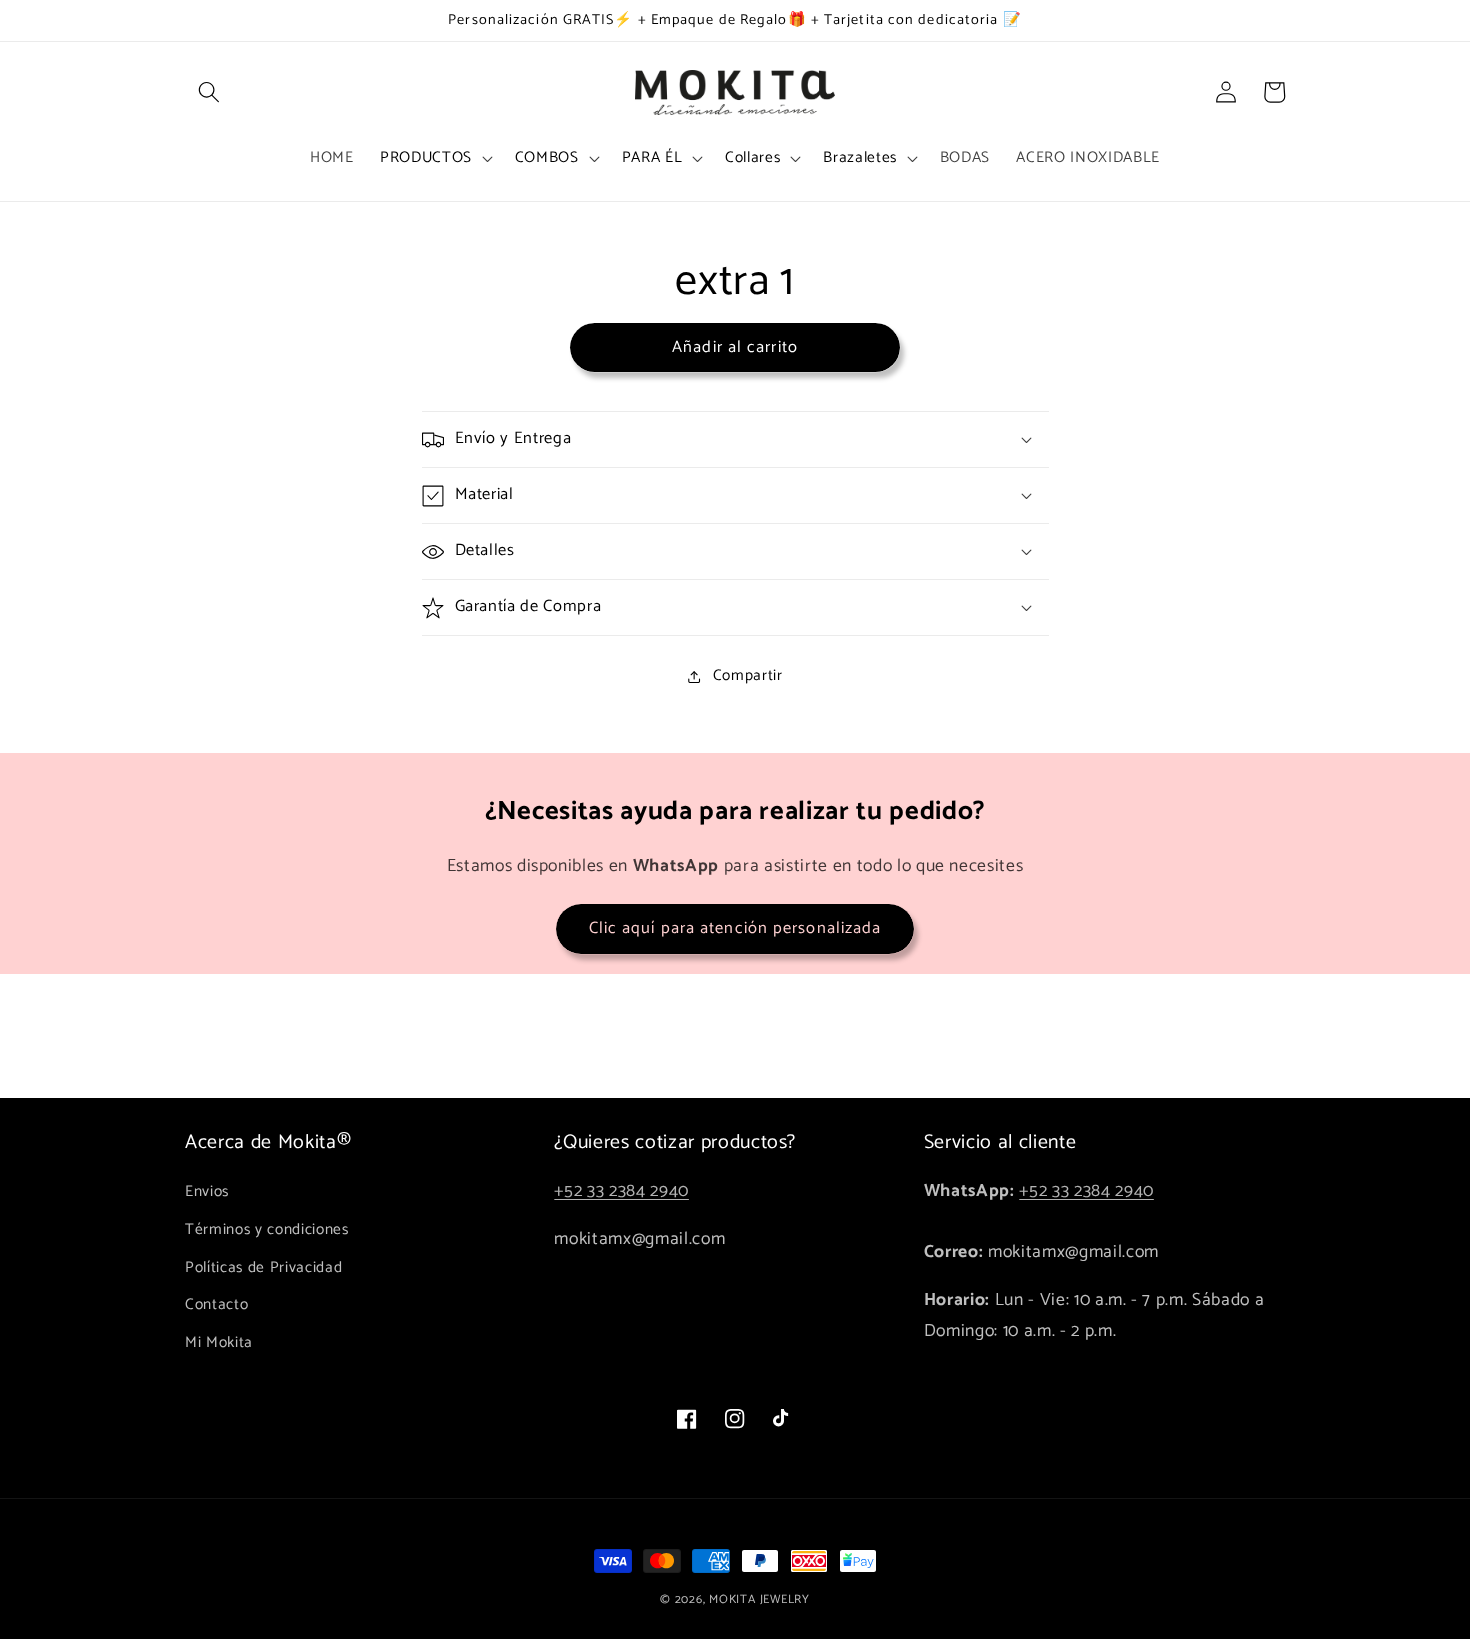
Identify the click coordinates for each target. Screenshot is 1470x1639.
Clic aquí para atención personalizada (735, 928)
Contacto (216, 1304)
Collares (752, 157)
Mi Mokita (219, 1342)
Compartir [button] (747, 675)
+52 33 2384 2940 (621, 1191)
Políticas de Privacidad (263, 1267)
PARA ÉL (652, 157)
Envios (207, 1191)
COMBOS (547, 157)
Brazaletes (860, 157)
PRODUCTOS (426, 157)
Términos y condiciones (267, 1229)
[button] (209, 92)
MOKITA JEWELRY (759, 1600)
